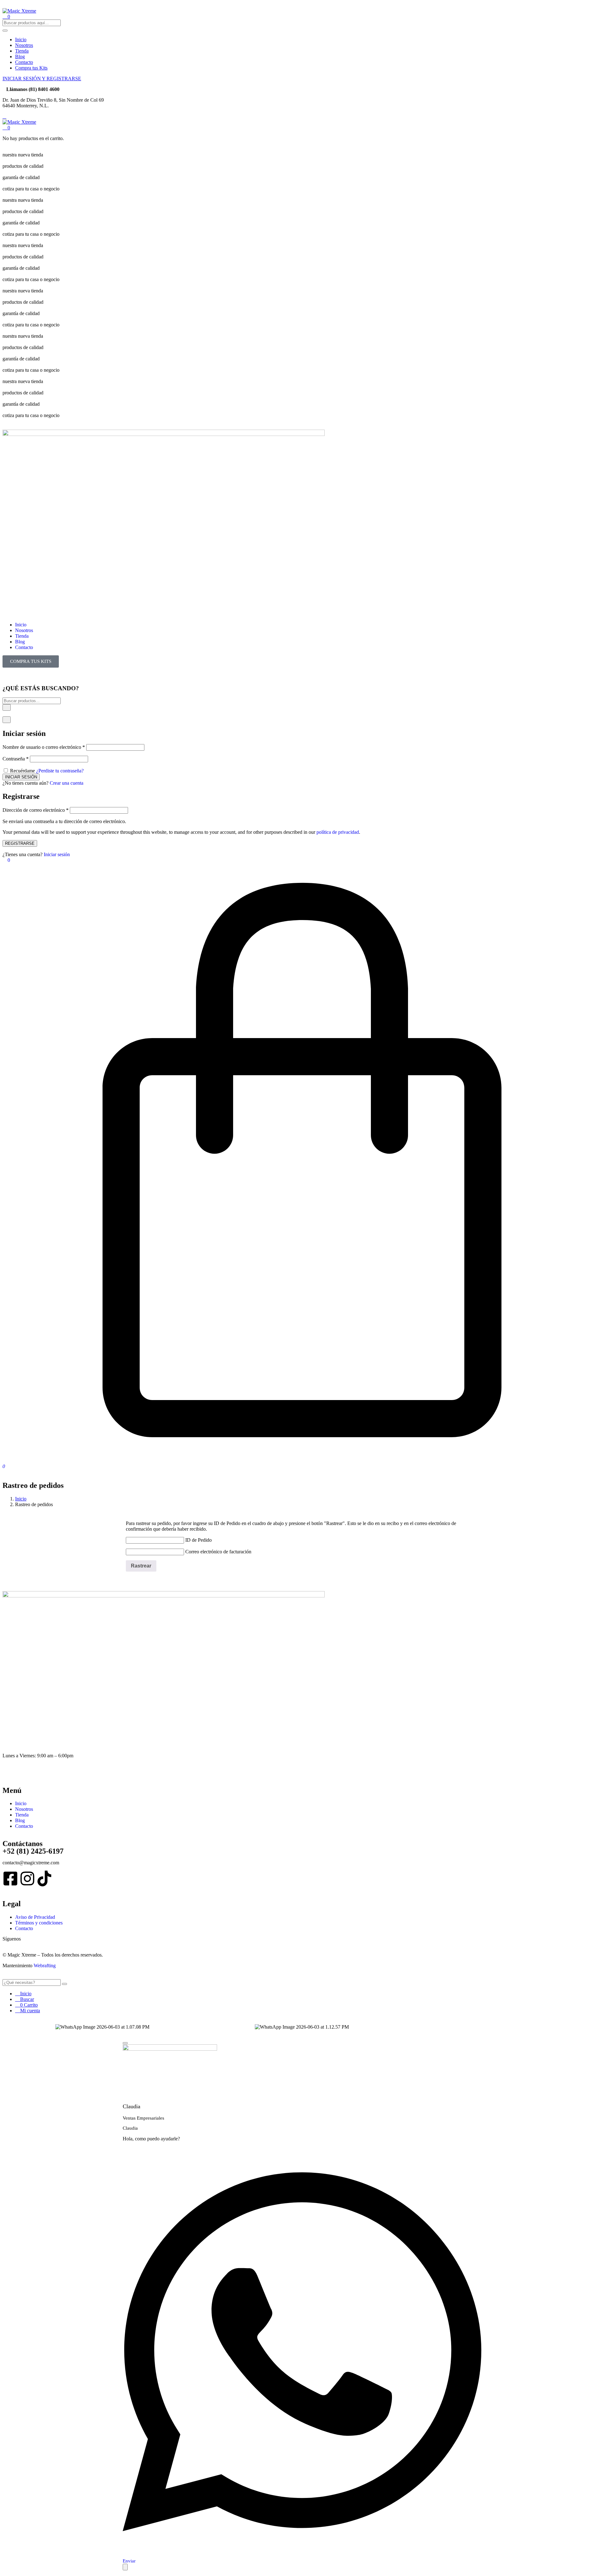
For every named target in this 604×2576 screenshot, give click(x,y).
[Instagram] (27, 1878)
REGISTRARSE (20, 843)
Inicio (21, 40)
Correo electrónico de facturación (218, 1552)
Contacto (24, 62)
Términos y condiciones (39, 1923)
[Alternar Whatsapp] (125, 2567)
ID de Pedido (199, 1540)
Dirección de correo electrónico (36, 810)
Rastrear (141, 1566)
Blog (20, 56)
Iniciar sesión (57, 854)
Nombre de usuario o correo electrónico (44, 747)
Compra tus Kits (31, 68)
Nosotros (24, 45)
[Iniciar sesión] (4, 713)
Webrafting (45, 1966)
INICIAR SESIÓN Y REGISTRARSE (42, 79)
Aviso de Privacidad (35, 1917)
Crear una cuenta (67, 783)
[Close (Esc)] (7, 720)
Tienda (22, 51)
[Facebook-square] (10, 1878)
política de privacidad (338, 832)
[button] (6, 128)
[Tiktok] (44, 1878)
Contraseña (16, 759)
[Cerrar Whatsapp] (125, 2043)
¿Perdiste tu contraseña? (60, 771)
